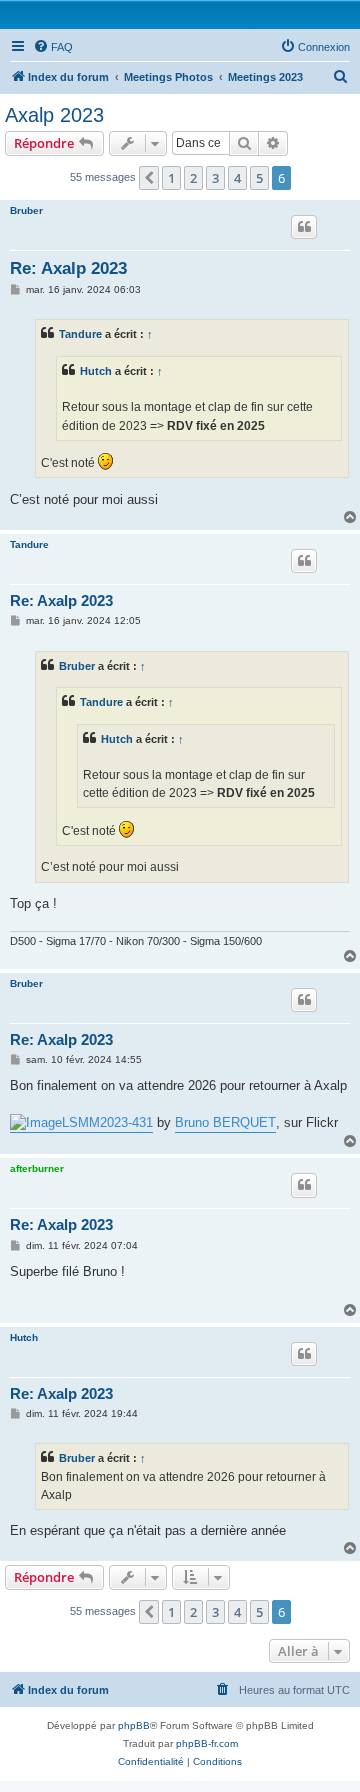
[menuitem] (53, 47)
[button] (149, 178)
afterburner (37, 1168)
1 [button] (171, 178)
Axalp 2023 (54, 115)
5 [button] (259, 178)
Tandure (80, 334)
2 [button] (193, 178)
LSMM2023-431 (107, 1122)
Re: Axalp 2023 (68, 268)
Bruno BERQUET (225, 1122)
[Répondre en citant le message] (304, 227)
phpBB (134, 1725)
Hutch (96, 371)
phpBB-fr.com (207, 1743)
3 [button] (215, 178)
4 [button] (237, 178)
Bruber (26, 210)
